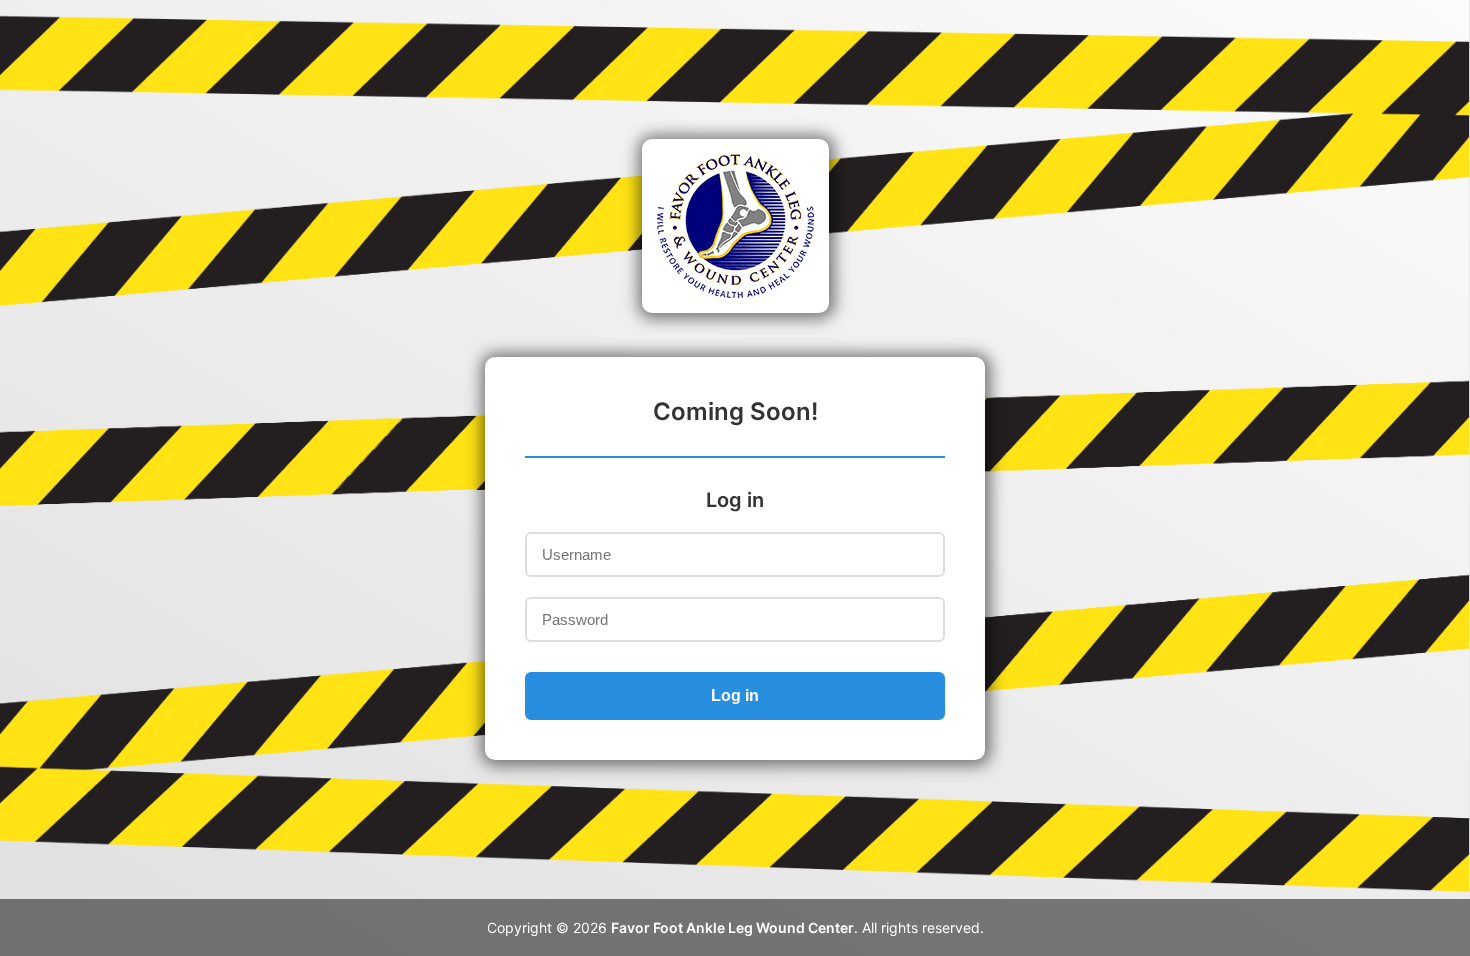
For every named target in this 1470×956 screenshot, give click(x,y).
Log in (735, 695)
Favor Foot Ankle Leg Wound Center (732, 927)
